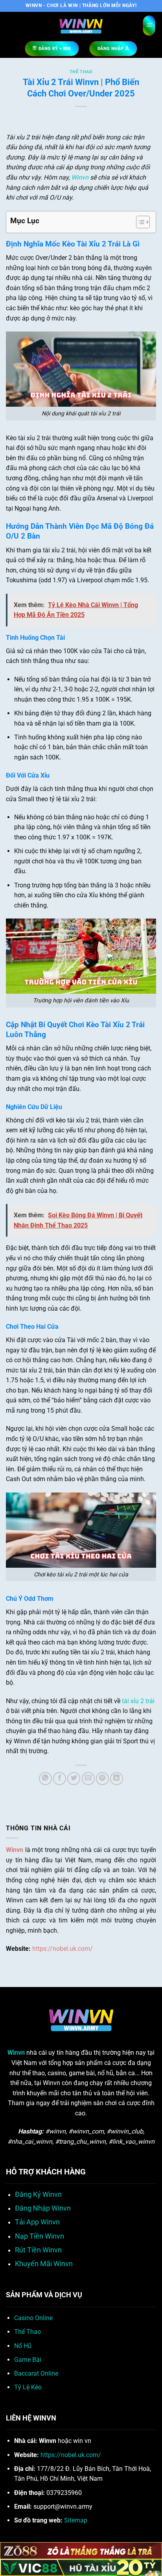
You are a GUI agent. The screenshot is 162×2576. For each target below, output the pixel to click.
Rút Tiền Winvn (38, 2250)
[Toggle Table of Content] (139, 222)
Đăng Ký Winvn (38, 2195)
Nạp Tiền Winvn (40, 2236)
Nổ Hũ (23, 2346)
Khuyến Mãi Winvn (44, 2264)
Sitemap (76, 2520)
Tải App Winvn (37, 2222)
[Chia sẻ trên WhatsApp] (45, 1779)
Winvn (80, 177)
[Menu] (149, 26)
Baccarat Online (36, 2373)
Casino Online (33, 2318)
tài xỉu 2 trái (138, 1701)
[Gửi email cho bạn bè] (88, 1779)
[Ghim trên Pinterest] (102, 1779)
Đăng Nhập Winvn (43, 2208)
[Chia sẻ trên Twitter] (74, 1779)
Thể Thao (81, 72)
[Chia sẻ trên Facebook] (60, 1779)
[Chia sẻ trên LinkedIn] (117, 1779)
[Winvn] (81, 26)
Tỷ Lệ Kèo (28, 2387)
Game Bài (28, 2360)
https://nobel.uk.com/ (63, 1949)
